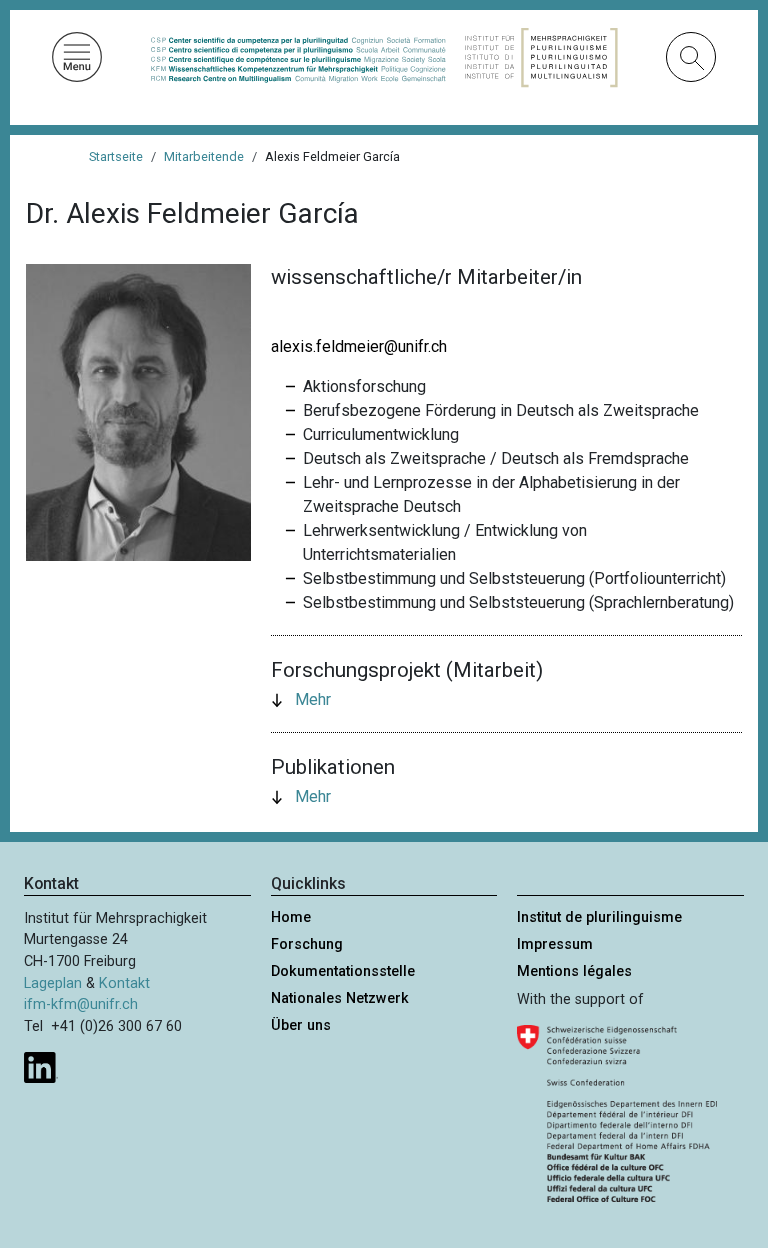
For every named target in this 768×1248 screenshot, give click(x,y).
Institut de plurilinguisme (599, 917)
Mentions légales (574, 971)
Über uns (301, 1025)
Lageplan (53, 983)
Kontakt (124, 983)
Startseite (116, 156)
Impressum (555, 944)
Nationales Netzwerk (340, 998)
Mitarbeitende (204, 156)
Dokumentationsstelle (343, 971)
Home (291, 917)
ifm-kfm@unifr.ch (81, 1004)
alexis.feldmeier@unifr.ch (359, 346)
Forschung (307, 944)
